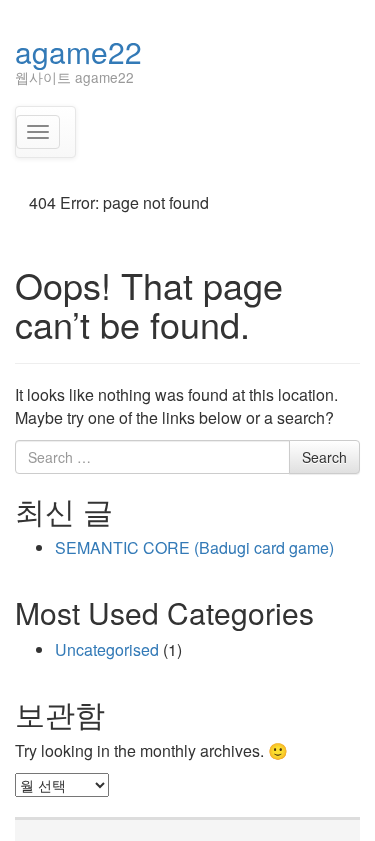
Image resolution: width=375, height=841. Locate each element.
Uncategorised (107, 649)
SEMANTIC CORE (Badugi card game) (194, 547)
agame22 (78, 51)
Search (324, 457)
